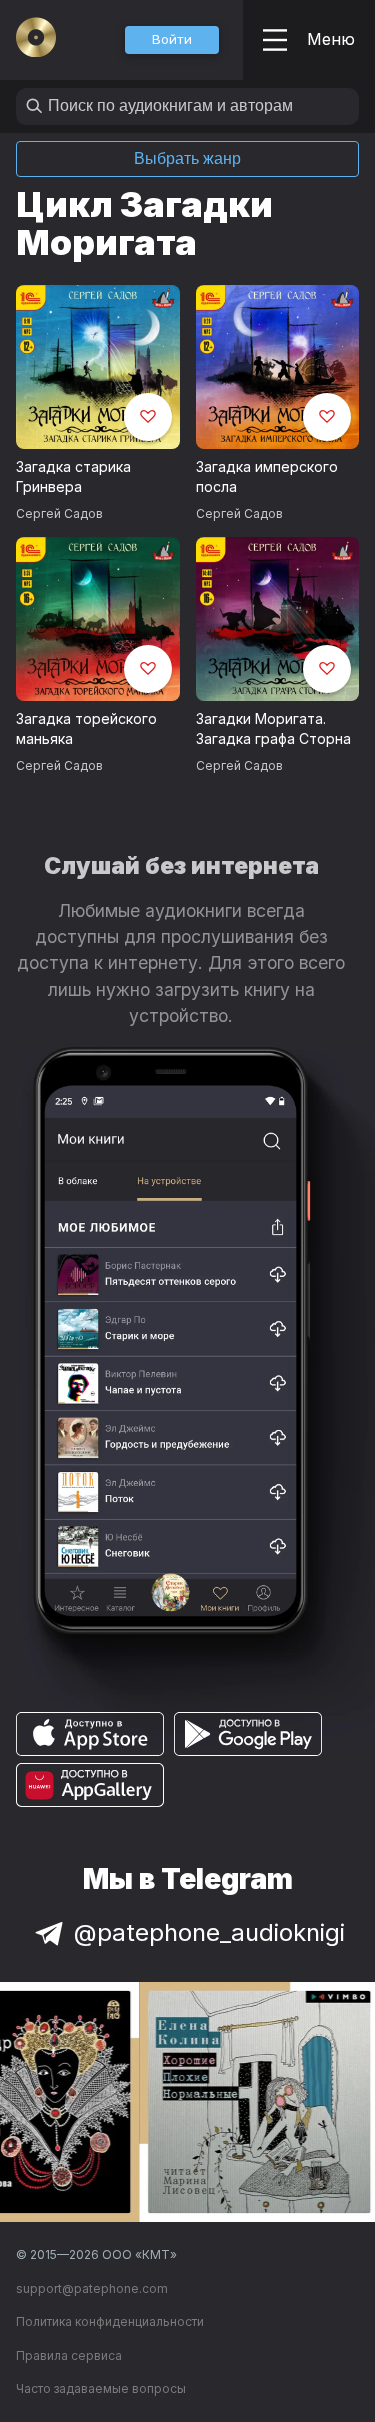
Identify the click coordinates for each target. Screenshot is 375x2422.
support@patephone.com (92, 2288)
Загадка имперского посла (267, 477)
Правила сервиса (69, 2355)
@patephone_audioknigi (209, 1932)
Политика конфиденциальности (110, 2321)
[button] (172, 40)
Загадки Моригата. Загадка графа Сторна (273, 729)
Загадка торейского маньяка (86, 729)
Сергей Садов (59, 513)
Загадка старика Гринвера (73, 477)
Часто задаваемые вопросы (101, 2388)
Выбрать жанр (187, 158)
